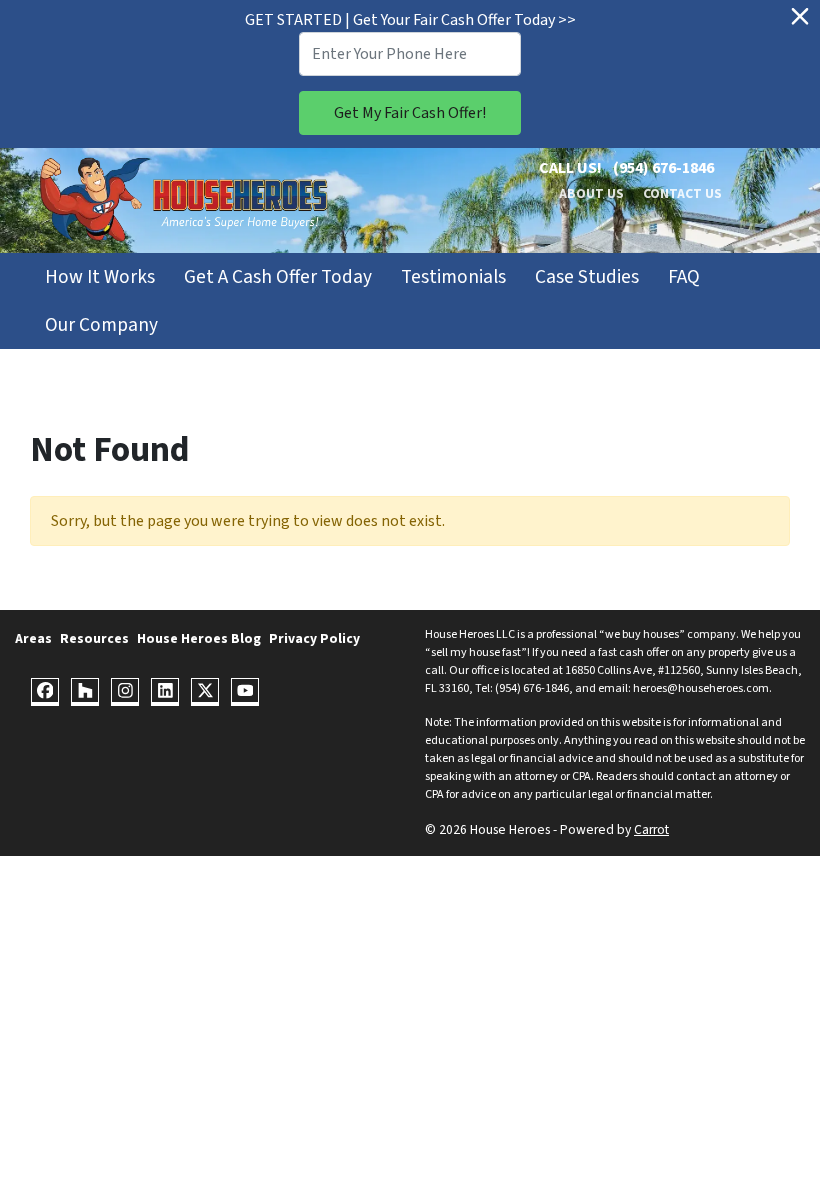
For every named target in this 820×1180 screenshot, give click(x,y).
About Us (591, 193)
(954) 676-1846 (663, 168)
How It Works (100, 277)
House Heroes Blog (199, 638)
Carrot (651, 829)
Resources (94, 638)
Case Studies (587, 277)
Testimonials (453, 277)
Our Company (101, 325)
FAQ (684, 277)
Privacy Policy (314, 638)
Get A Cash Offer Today (278, 277)
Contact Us (682, 193)
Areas (33, 638)
